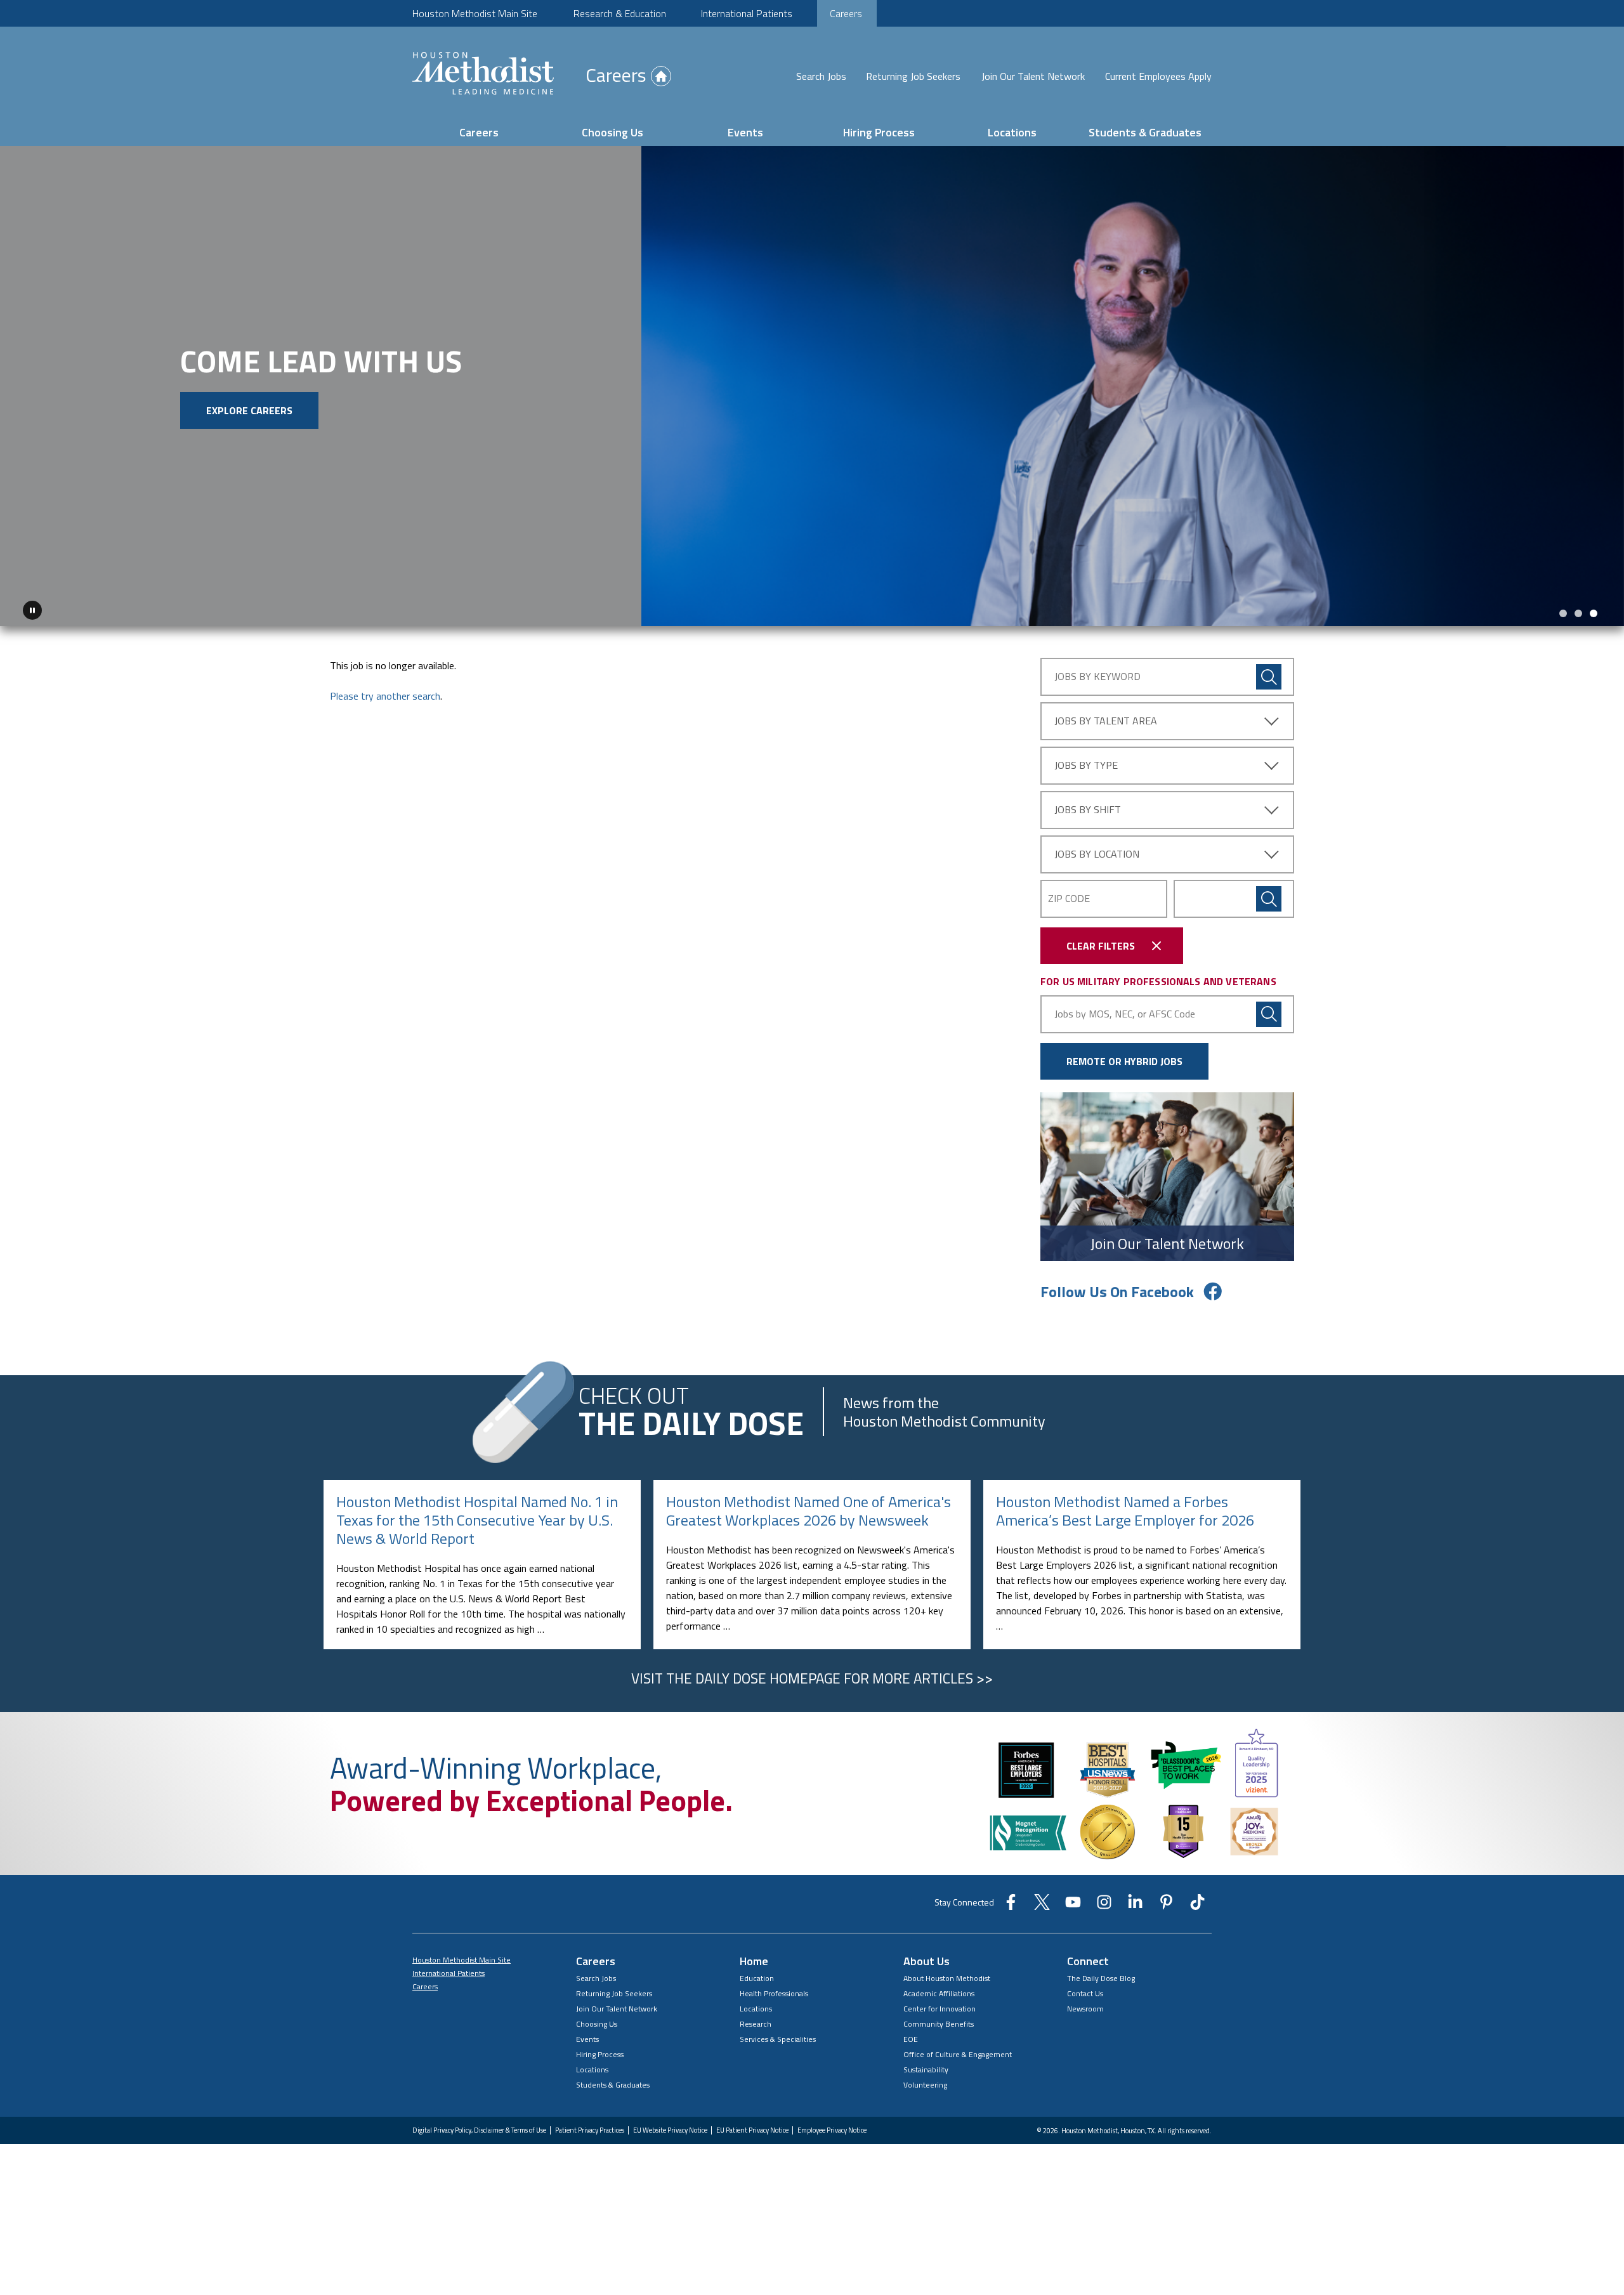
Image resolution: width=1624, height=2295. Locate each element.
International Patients (747, 13)
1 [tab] (1563, 609)
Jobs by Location (1097, 849)
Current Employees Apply (1158, 76)
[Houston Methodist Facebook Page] (1011, 1902)
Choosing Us (612, 132)
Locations (1012, 132)
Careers (846, 13)
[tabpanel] (812, 384)
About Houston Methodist (947, 1974)
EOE (911, 2035)
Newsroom (1085, 2004)
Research (756, 2019)
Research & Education (620, 13)
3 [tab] (1594, 609)
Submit (1269, 894)
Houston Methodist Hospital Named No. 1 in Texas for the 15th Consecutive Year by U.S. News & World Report (477, 1515)
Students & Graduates (1145, 132)
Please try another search (385, 691)
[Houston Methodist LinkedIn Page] (1135, 1902)
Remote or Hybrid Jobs (1124, 1057)
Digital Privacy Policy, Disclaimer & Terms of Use (479, 2126)
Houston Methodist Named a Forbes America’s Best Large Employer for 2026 (1125, 1506)
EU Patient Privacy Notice (752, 2126)
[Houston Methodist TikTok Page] (1197, 1902)
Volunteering (925, 2080)
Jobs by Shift (1088, 805)
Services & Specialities (778, 2035)
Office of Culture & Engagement (958, 2050)
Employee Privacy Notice (832, 2126)
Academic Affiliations (939, 1989)
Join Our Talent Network (1033, 76)
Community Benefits (939, 2019)
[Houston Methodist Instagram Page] (1104, 1902)
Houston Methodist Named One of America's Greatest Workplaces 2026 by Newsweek (809, 1506)
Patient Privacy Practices (590, 2126)
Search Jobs (821, 76)
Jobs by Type (1086, 761)
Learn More (204, 435)
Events (745, 132)
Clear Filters (1101, 941)
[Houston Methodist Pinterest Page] (1166, 1902)
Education (757, 1974)
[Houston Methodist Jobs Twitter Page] (1042, 1902)
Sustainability (926, 2065)
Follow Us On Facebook (1117, 1287)
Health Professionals (774, 1989)
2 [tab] (1578, 609)
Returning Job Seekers (913, 76)
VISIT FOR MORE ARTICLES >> (812, 1674)
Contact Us (1085, 1989)
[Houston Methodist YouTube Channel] (1073, 1902)
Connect (1088, 1957)
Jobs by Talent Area (1106, 716)
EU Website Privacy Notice (670, 2126)
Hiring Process (879, 132)
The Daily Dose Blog (1101, 1974)
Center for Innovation (940, 2004)
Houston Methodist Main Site (475, 13)
